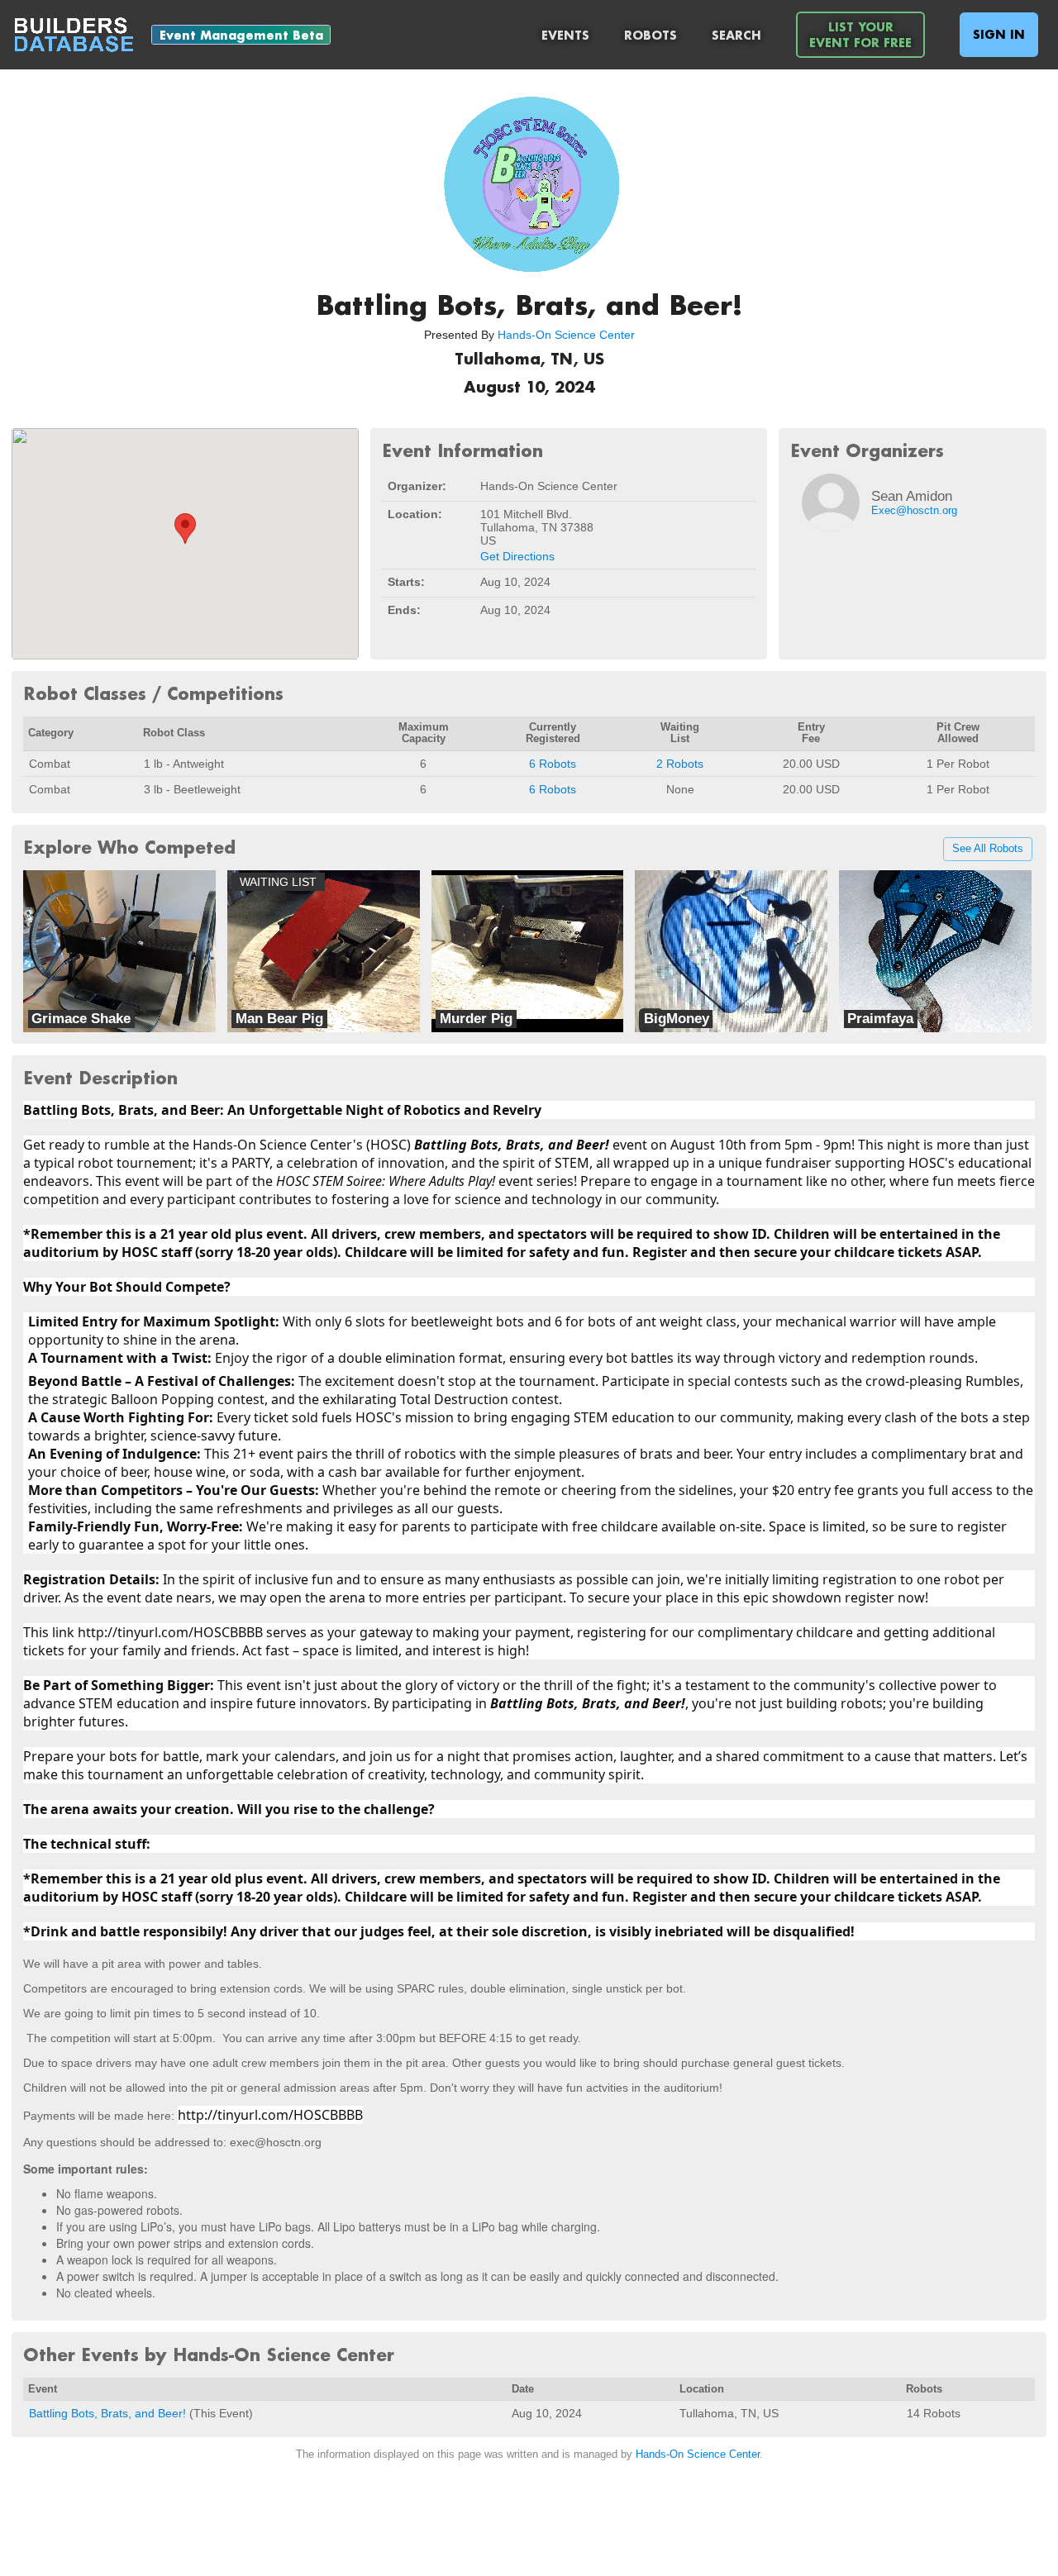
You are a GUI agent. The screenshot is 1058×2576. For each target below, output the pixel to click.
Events (565, 35)
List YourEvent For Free (860, 35)
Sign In (999, 34)
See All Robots (988, 850)
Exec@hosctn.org (914, 511)
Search (736, 35)
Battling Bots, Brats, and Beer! (107, 2413)
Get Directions (517, 556)
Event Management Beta (241, 35)
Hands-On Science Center (566, 335)
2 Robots (680, 764)
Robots (651, 35)
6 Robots (553, 764)
